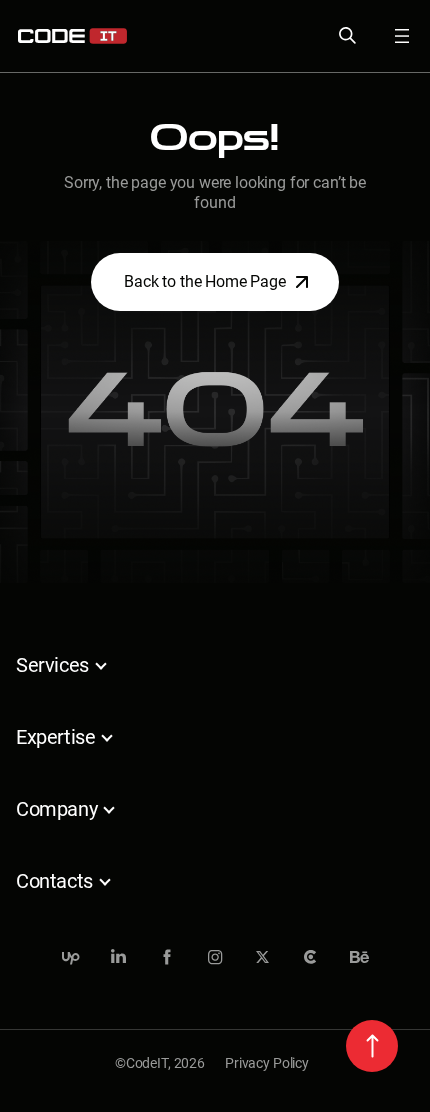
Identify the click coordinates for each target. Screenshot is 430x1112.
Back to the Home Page (205, 281)
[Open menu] (390, 36)
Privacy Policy (267, 1063)
